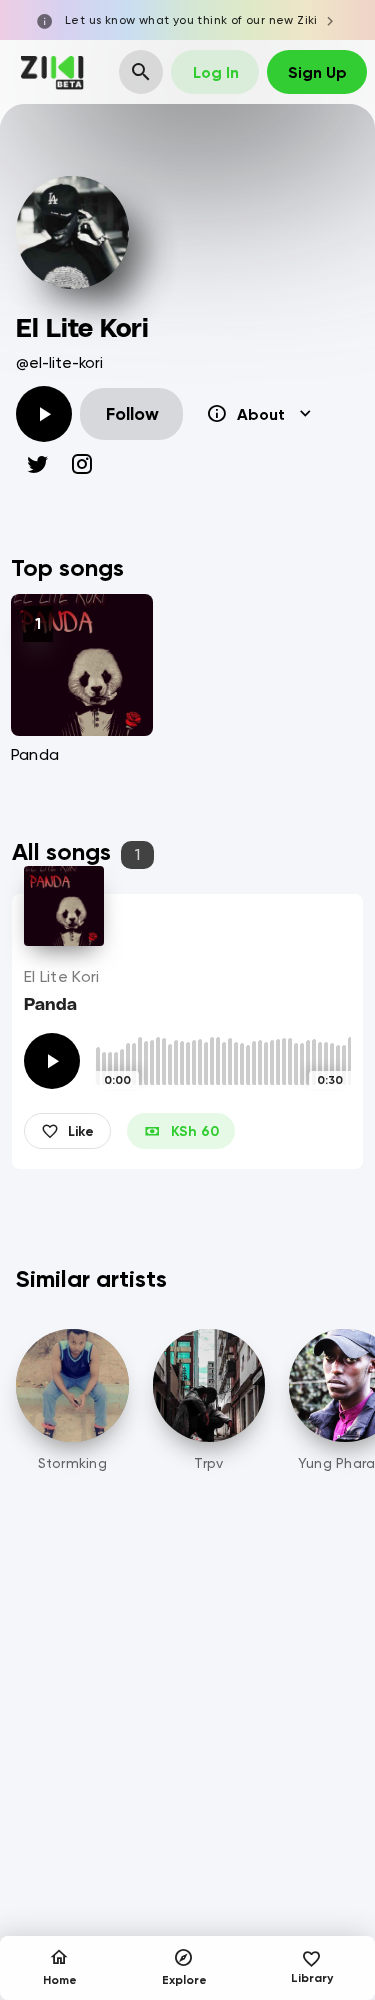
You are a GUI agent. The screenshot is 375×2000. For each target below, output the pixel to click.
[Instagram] (82, 464)
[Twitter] (38, 464)
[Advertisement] (187, 1780)
